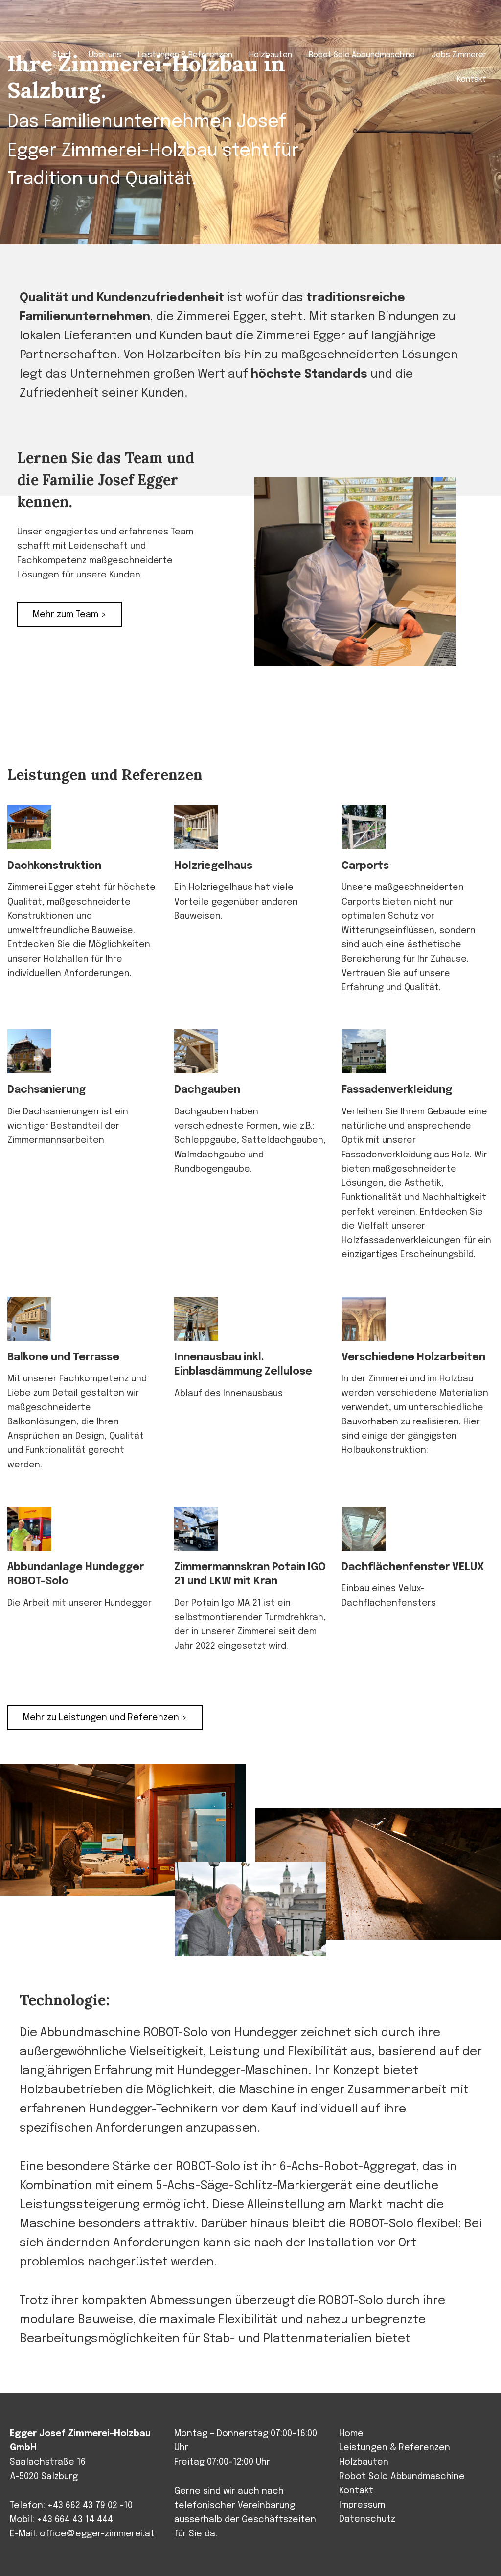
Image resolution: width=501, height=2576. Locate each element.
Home (351, 2434)
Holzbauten (364, 2462)
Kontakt (356, 2491)
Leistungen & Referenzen (395, 2448)
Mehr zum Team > (69, 615)
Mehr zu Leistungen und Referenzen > (105, 1718)
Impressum (362, 2505)
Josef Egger (57, 25)
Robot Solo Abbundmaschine (402, 2477)
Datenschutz (367, 2519)
